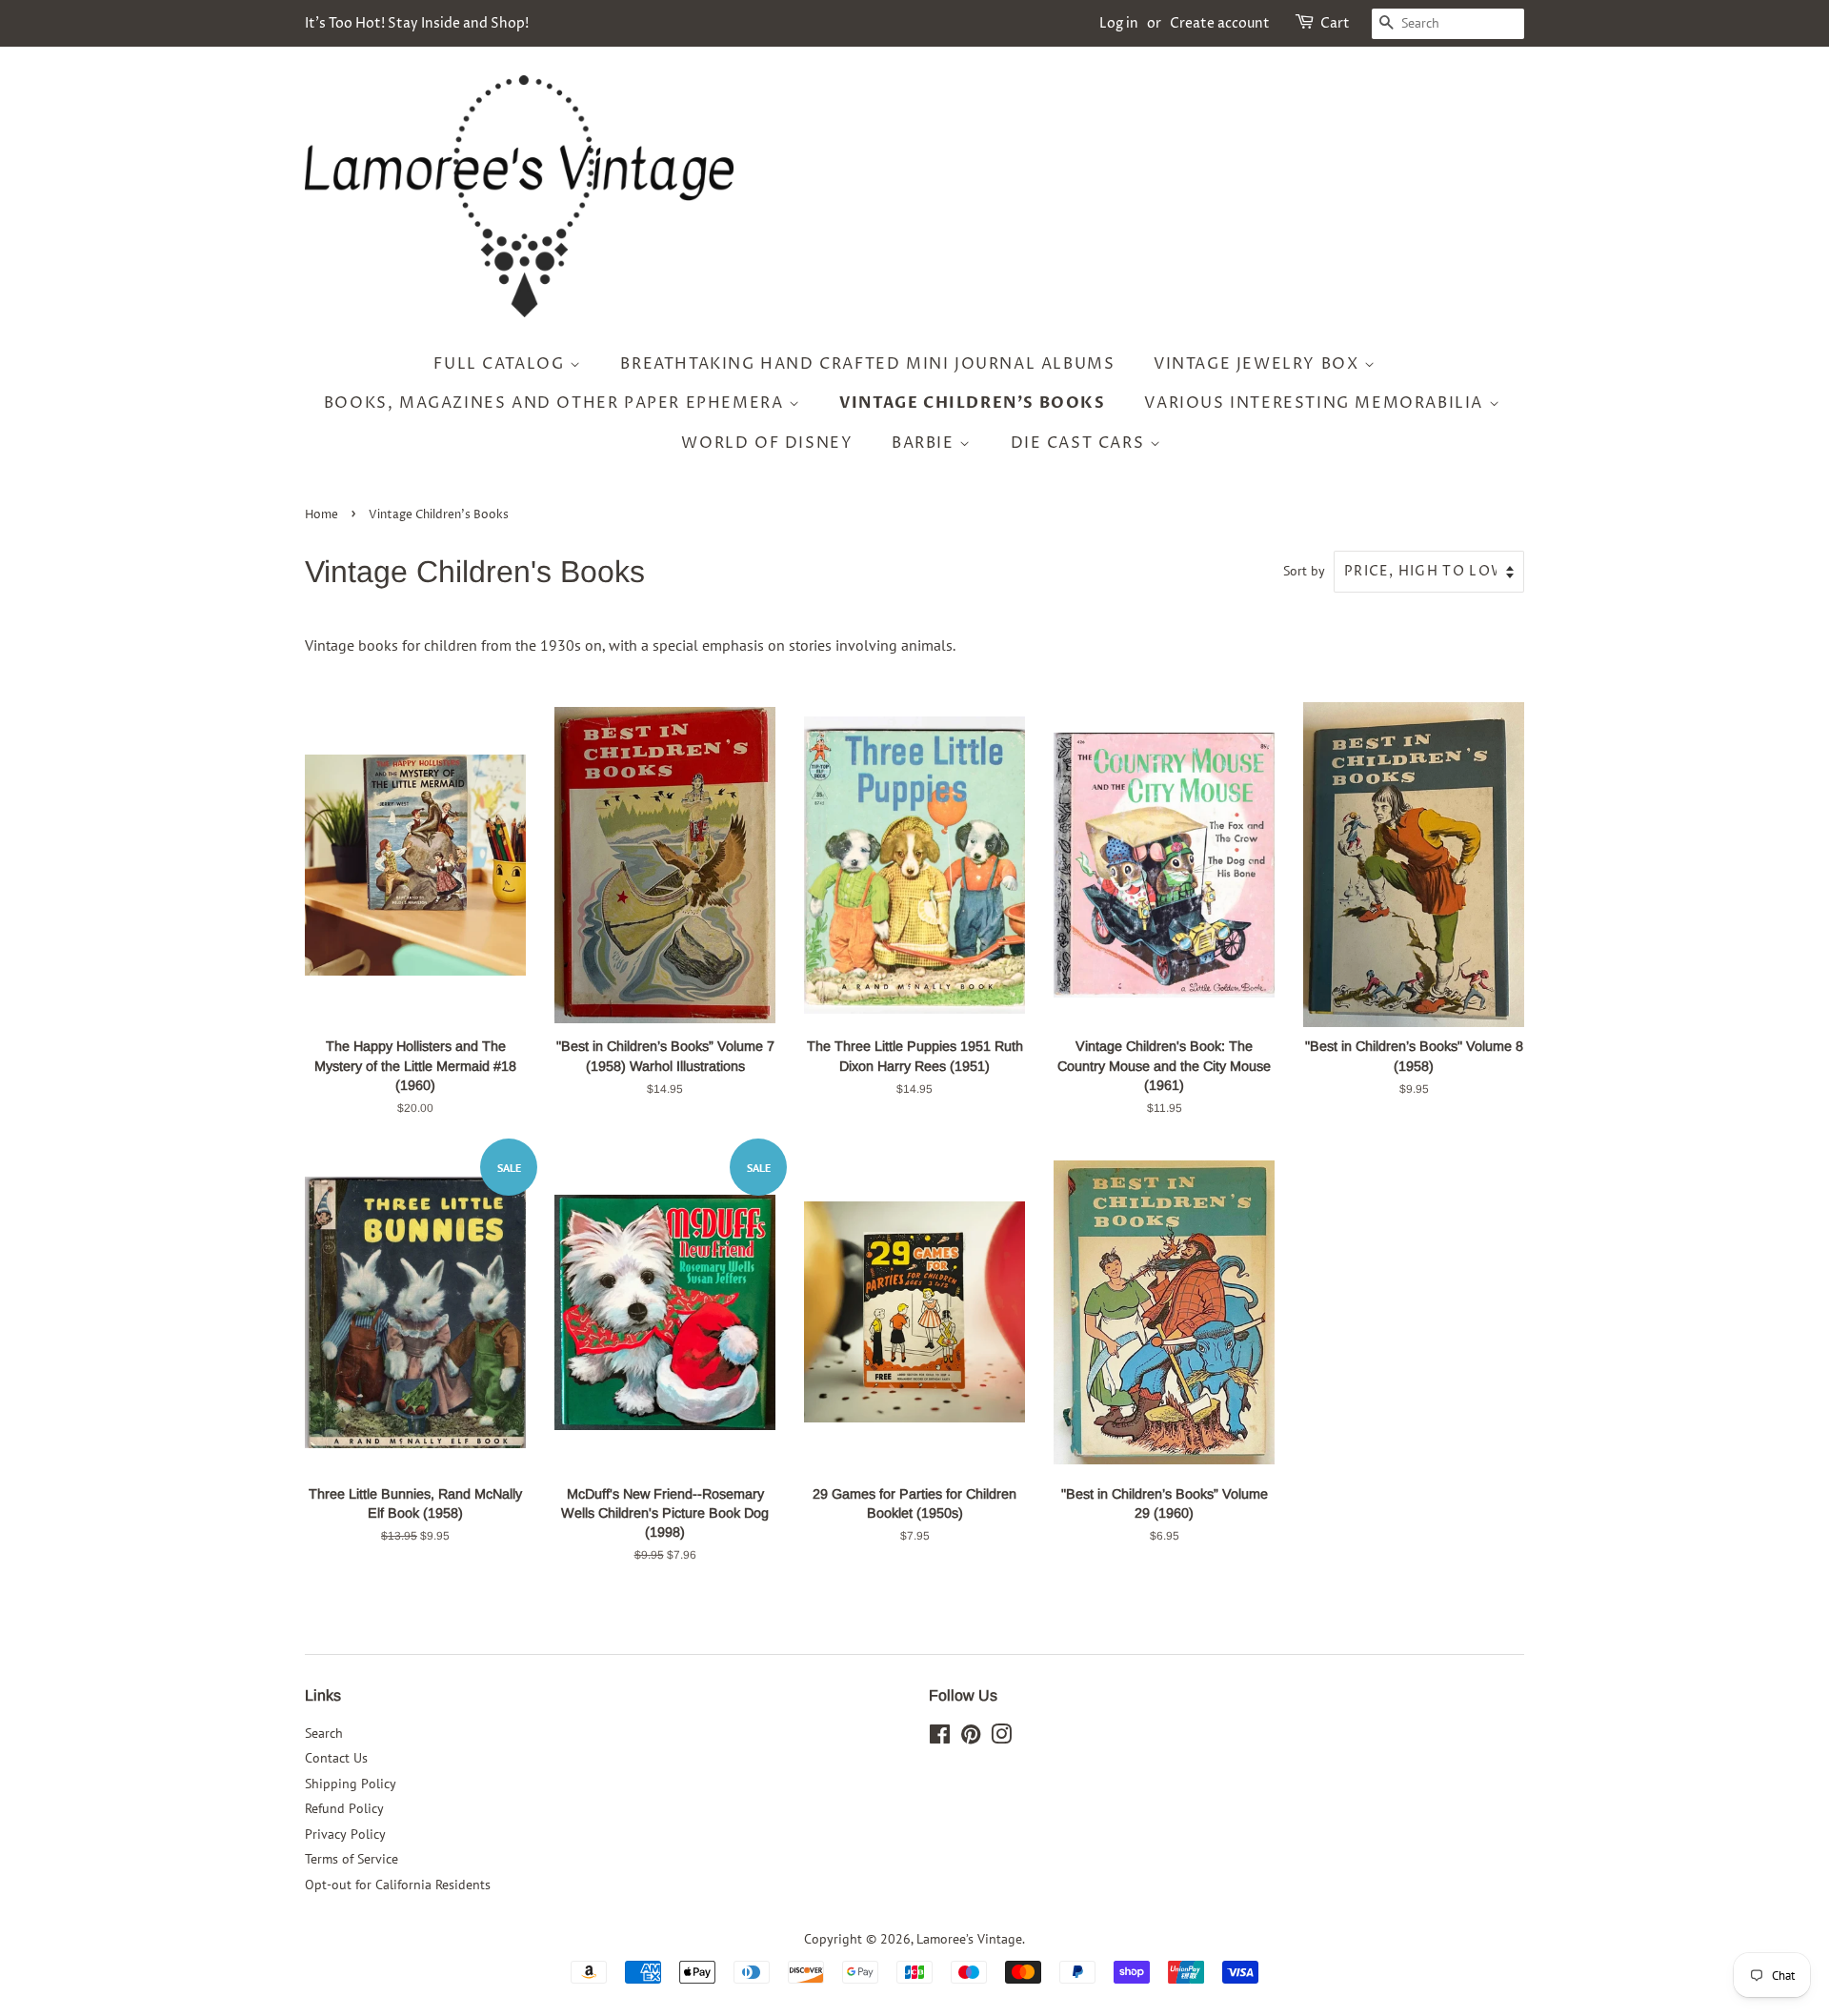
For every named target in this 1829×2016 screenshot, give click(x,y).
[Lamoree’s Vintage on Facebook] (940, 1738)
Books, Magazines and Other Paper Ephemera (556, 403)
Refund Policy (344, 1808)
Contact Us (336, 1758)
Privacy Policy (345, 1834)
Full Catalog (502, 364)
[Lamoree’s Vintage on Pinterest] (971, 1738)
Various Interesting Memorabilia (1316, 403)
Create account (1220, 23)
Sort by (1304, 570)
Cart (1335, 23)
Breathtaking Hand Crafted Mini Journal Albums (867, 364)
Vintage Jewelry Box (1259, 364)
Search (324, 1733)
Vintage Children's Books (972, 403)
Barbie (925, 443)
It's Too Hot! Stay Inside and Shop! (417, 23)
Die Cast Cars (1080, 443)
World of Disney (767, 443)
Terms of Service (352, 1859)
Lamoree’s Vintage (969, 1939)
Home (322, 515)
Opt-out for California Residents (398, 1885)
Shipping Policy (351, 1784)
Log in (1119, 23)
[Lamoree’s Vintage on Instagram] (1001, 1738)
